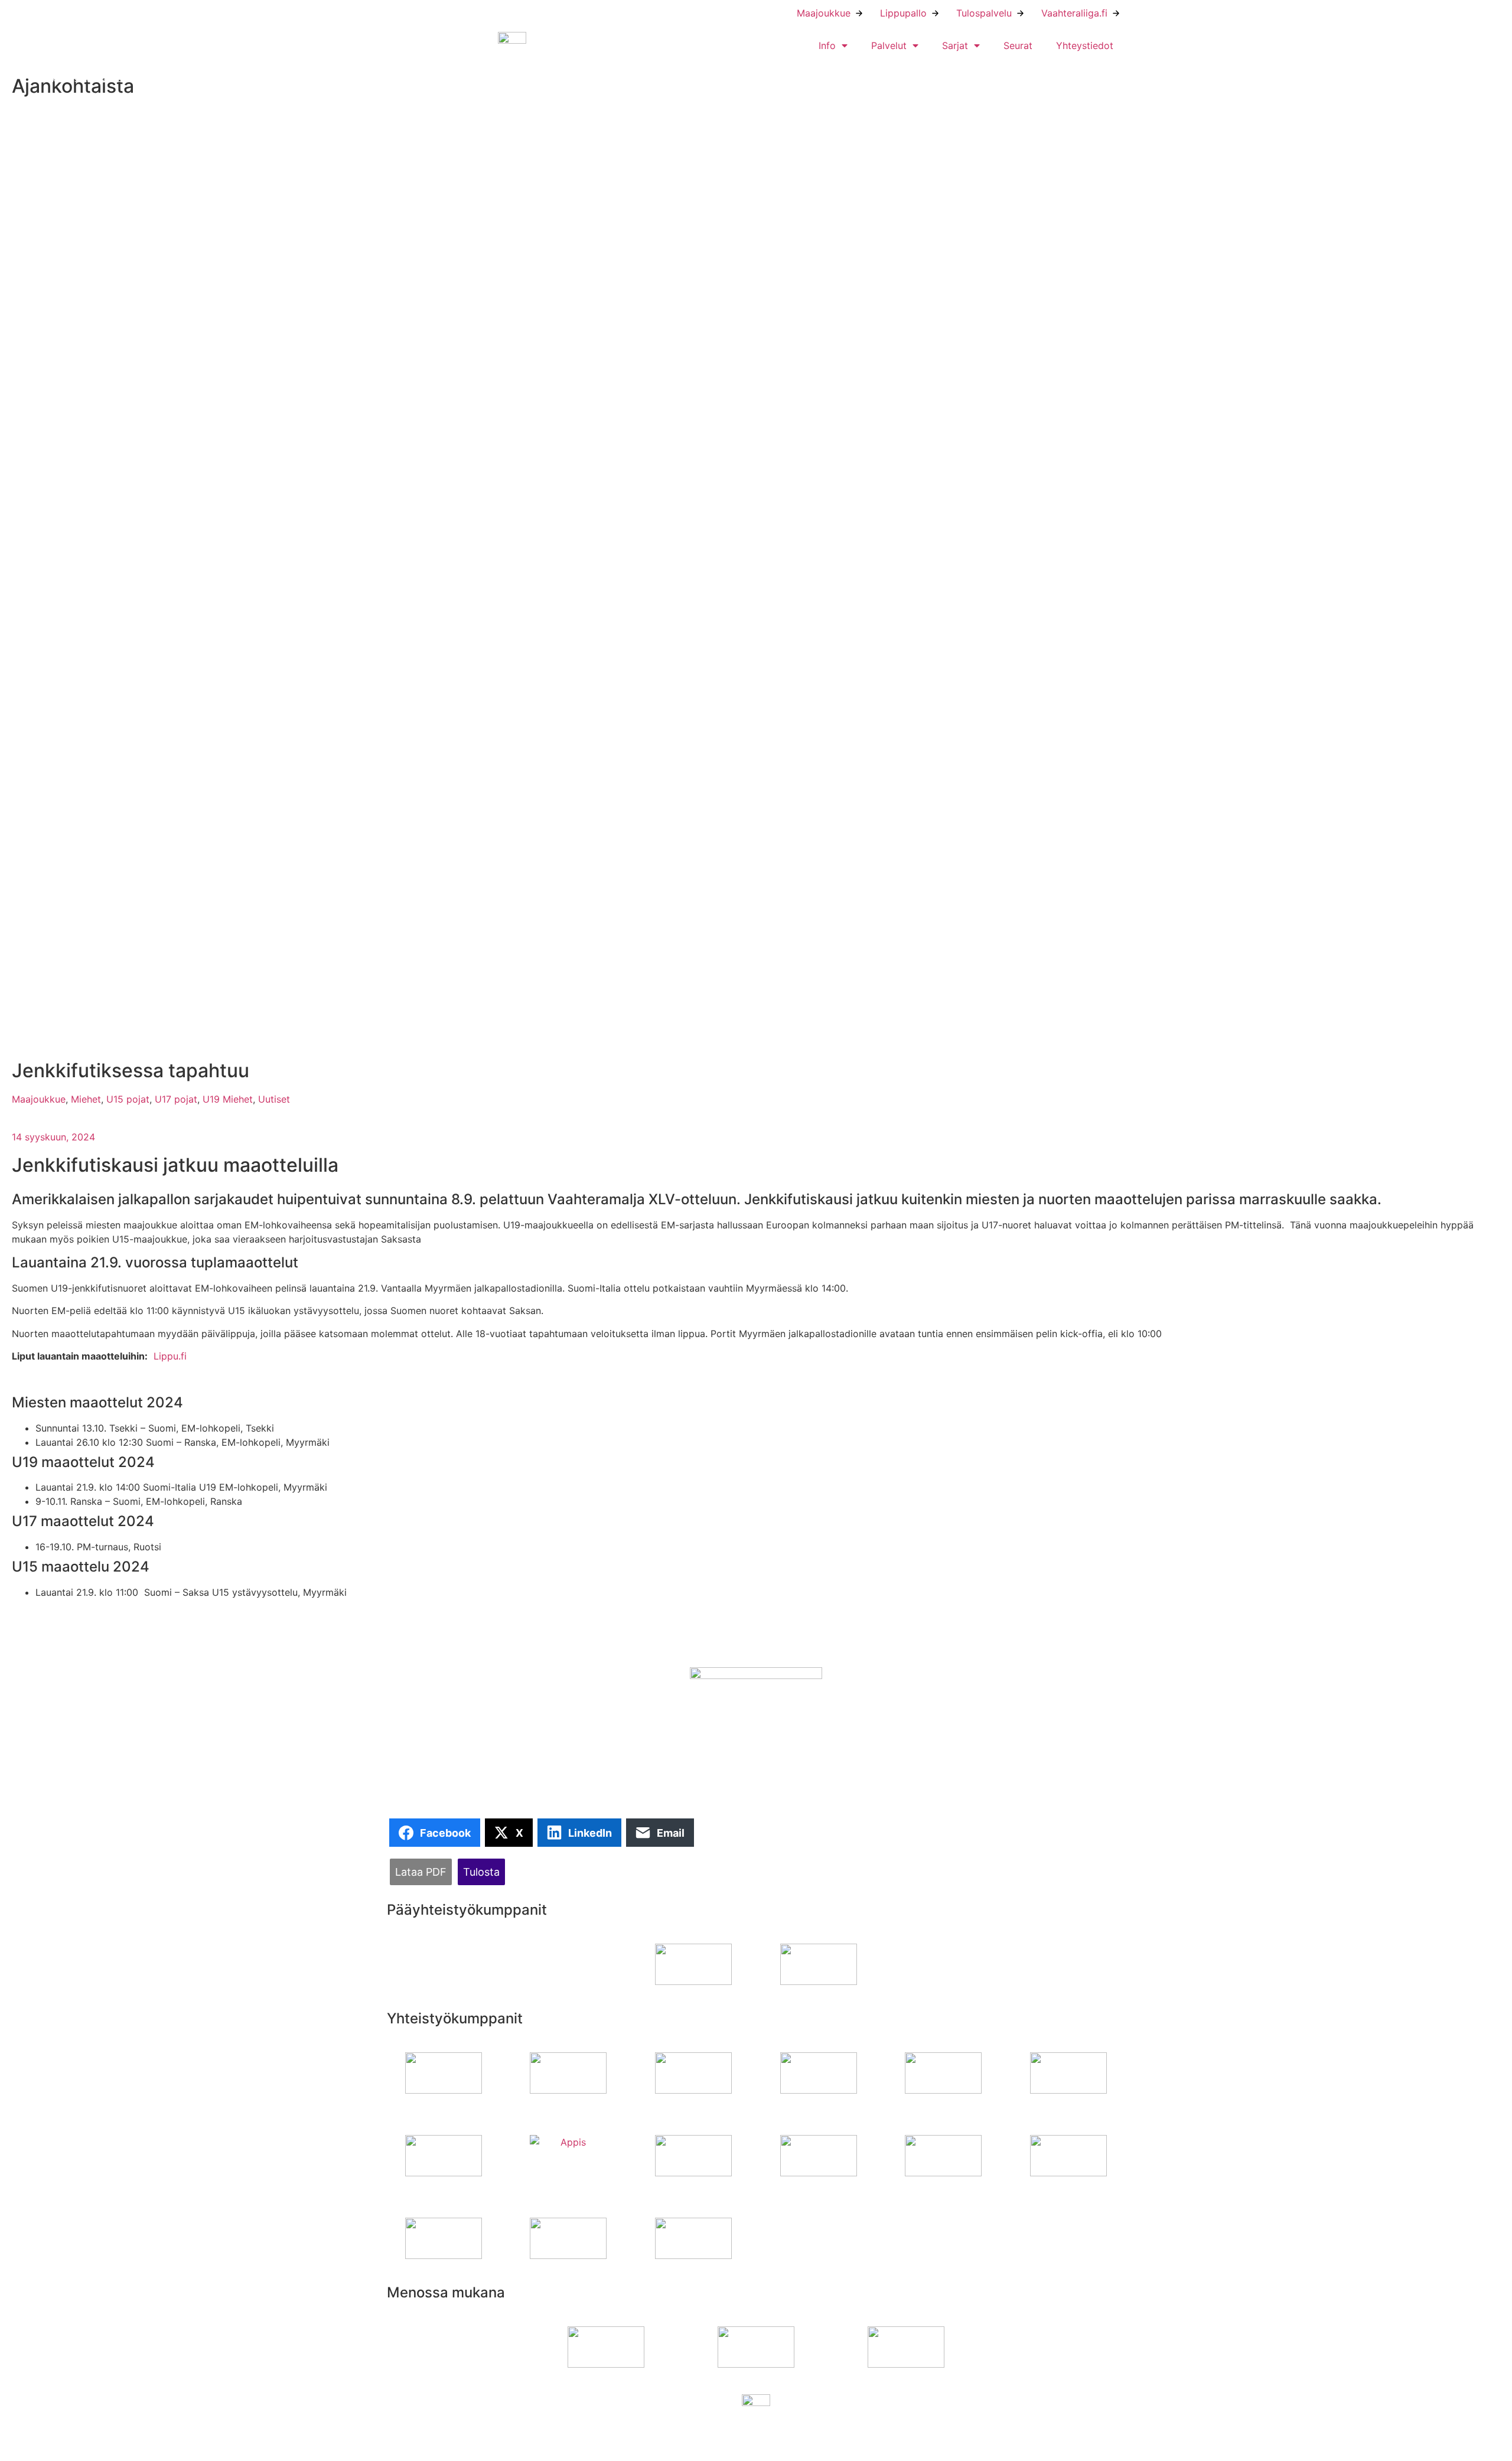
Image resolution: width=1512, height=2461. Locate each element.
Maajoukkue (824, 13)
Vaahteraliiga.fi (1074, 13)
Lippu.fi (170, 1356)
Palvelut (889, 45)
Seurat (1018, 45)
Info (827, 45)
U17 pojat (176, 1099)
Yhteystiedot (1085, 45)
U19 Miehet (228, 1099)
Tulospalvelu (984, 13)
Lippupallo (903, 13)
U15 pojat (128, 1099)
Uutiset (274, 1099)
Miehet (86, 1099)
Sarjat (955, 45)
